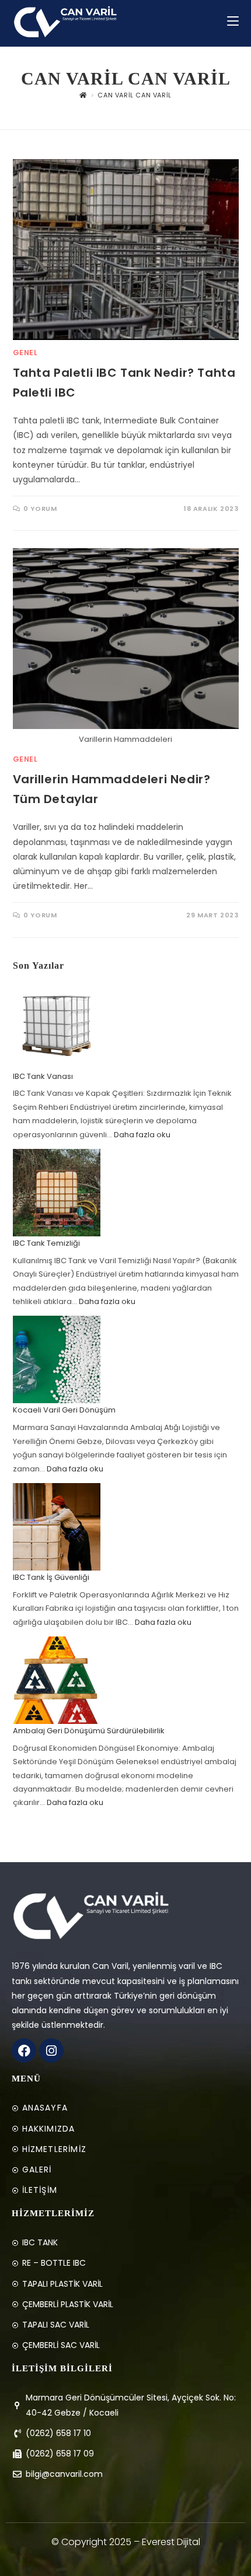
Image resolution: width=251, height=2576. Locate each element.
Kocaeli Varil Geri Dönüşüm (64, 1410)
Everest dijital (171, 2542)
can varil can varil (134, 95)
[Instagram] (51, 2051)
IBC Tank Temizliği (46, 1243)
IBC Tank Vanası (43, 1076)
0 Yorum (40, 509)
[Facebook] (24, 2051)
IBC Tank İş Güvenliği (51, 1577)
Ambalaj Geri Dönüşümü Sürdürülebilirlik (89, 1731)
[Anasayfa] (83, 95)
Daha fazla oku (142, 1135)
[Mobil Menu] (233, 21)
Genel (25, 353)
